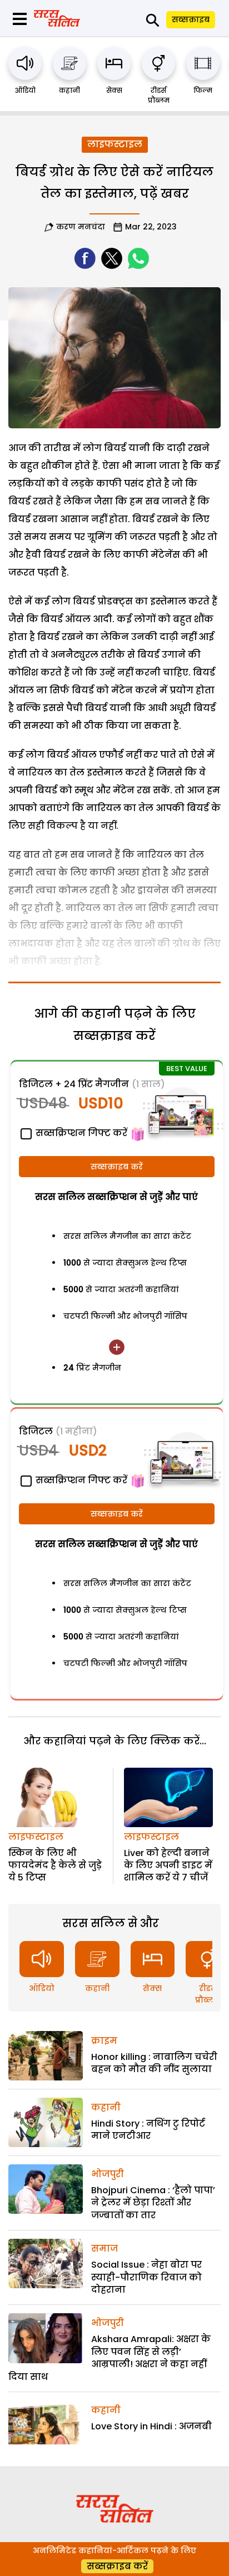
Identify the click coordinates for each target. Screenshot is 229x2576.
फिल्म (203, 90)
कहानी (69, 90)
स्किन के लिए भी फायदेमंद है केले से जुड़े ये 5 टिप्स (55, 1865)
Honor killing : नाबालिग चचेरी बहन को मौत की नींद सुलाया (154, 2063)
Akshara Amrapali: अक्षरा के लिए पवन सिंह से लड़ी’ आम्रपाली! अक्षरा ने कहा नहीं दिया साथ (109, 2358)
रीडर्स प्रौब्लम (159, 95)
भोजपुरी (108, 2174)
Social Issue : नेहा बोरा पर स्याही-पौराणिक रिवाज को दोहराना (146, 2277)
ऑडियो (25, 90)
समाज (104, 2249)
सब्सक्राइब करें (117, 1167)
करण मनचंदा (81, 227)
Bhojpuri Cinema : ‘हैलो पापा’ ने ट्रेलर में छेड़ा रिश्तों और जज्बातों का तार (153, 2203)
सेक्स (114, 90)
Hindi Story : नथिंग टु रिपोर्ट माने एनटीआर (148, 2130)
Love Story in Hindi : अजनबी (151, 2426)
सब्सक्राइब (191, 19)
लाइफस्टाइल (115, 144)
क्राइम (104, 2041)
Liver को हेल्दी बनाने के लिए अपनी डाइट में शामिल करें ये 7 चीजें (168, 1865)
